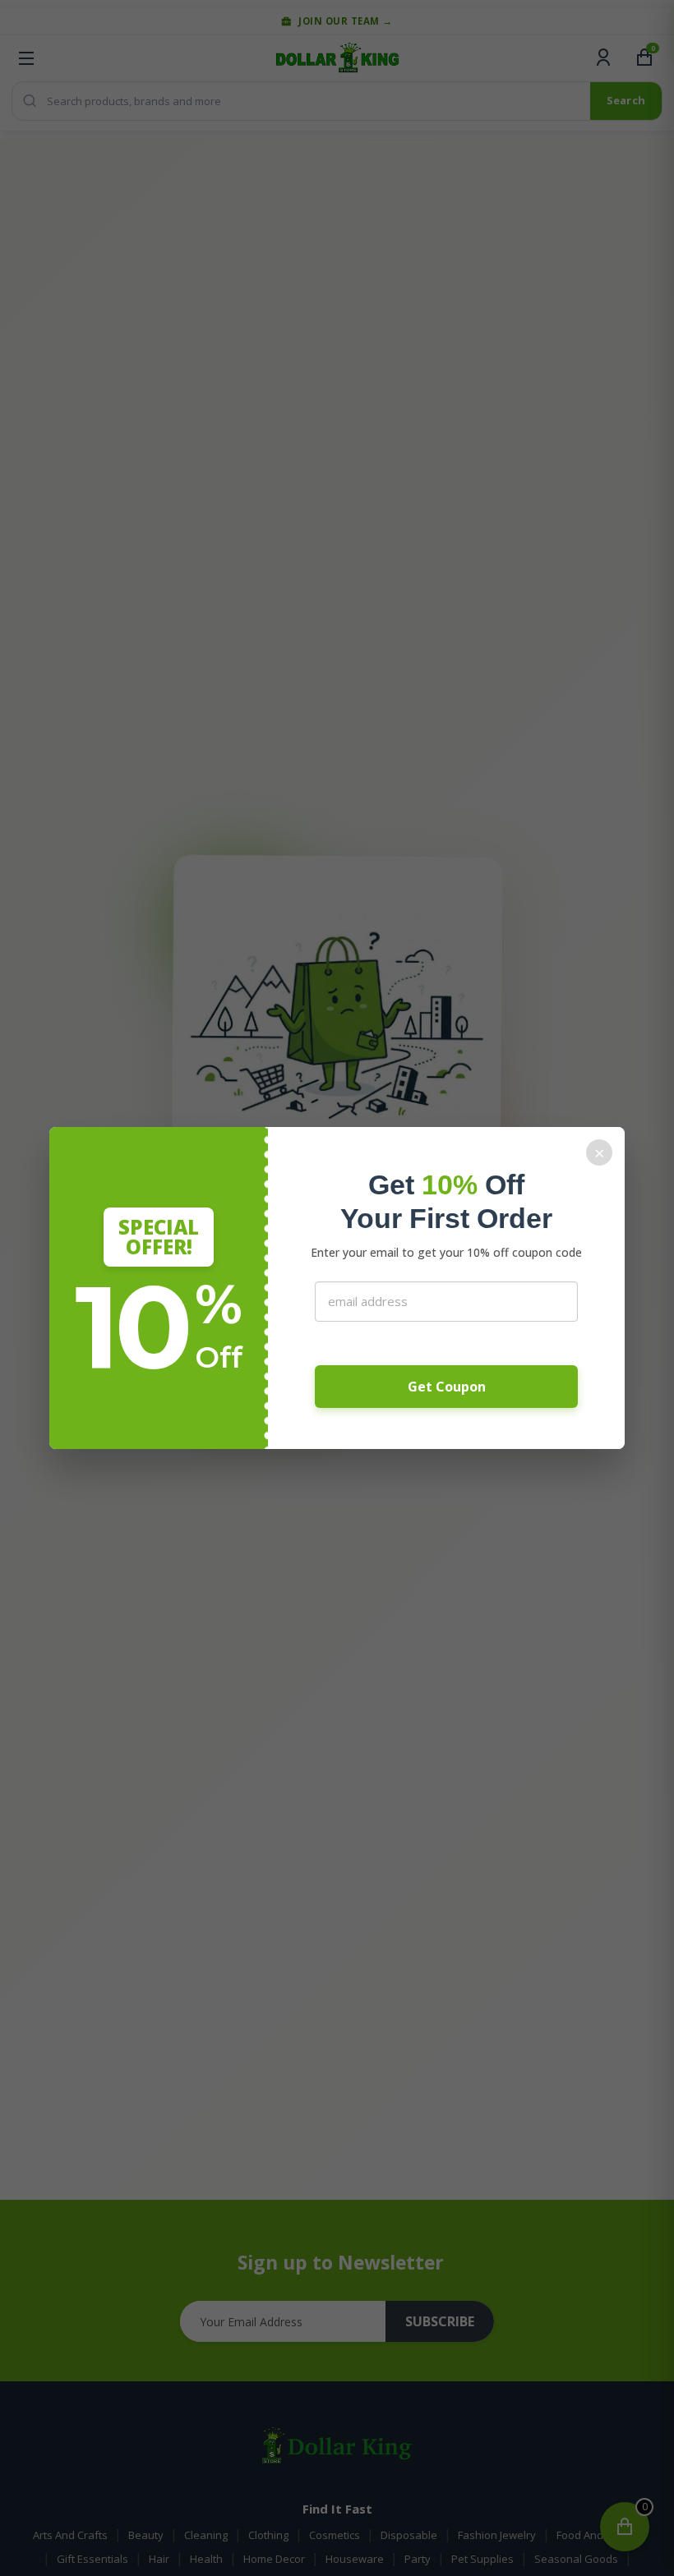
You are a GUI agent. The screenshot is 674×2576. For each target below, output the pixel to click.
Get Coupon (447, 1387)
